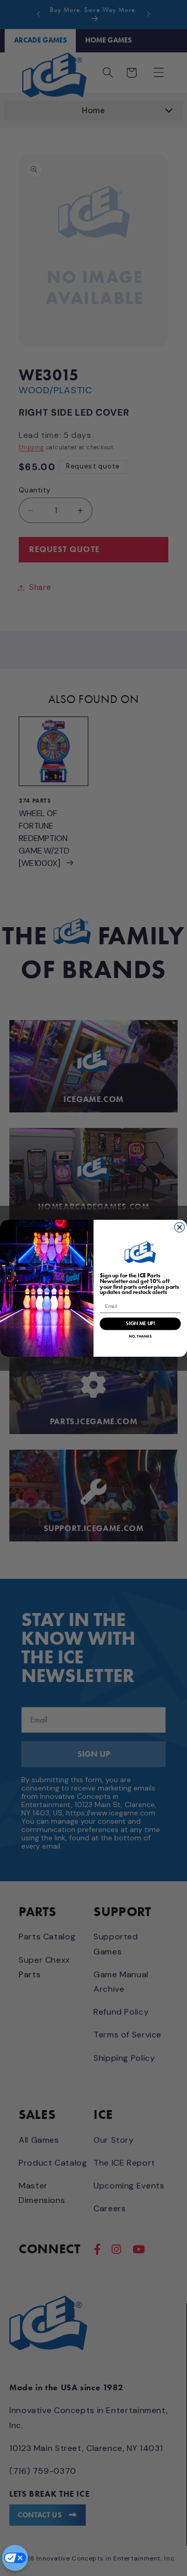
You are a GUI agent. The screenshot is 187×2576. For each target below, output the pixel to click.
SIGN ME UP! (140, 1323)
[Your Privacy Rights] (15, 2558)
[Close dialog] (179, 1227)
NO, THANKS (140, 1336)
